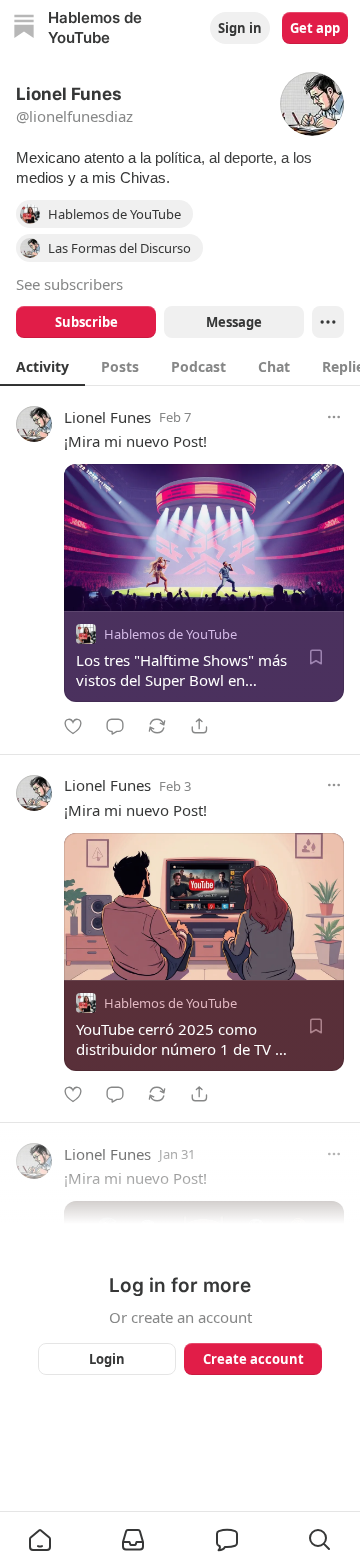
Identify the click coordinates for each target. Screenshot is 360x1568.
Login (107, 1359)
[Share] (199, 726)
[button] (40, 1540)
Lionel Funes (107, 417)
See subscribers (69, 284)
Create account (253, 1359)
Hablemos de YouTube (170, 634)
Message (234, 322)
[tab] (42, 366)
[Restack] (157, 726)
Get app (315, 28)
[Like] (73, 726)
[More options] (334, 417)
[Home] (24, 28)
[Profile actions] (328, 322)
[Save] (316, 657)
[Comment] (115, 726)
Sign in (240, 28)
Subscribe (86, 322)
